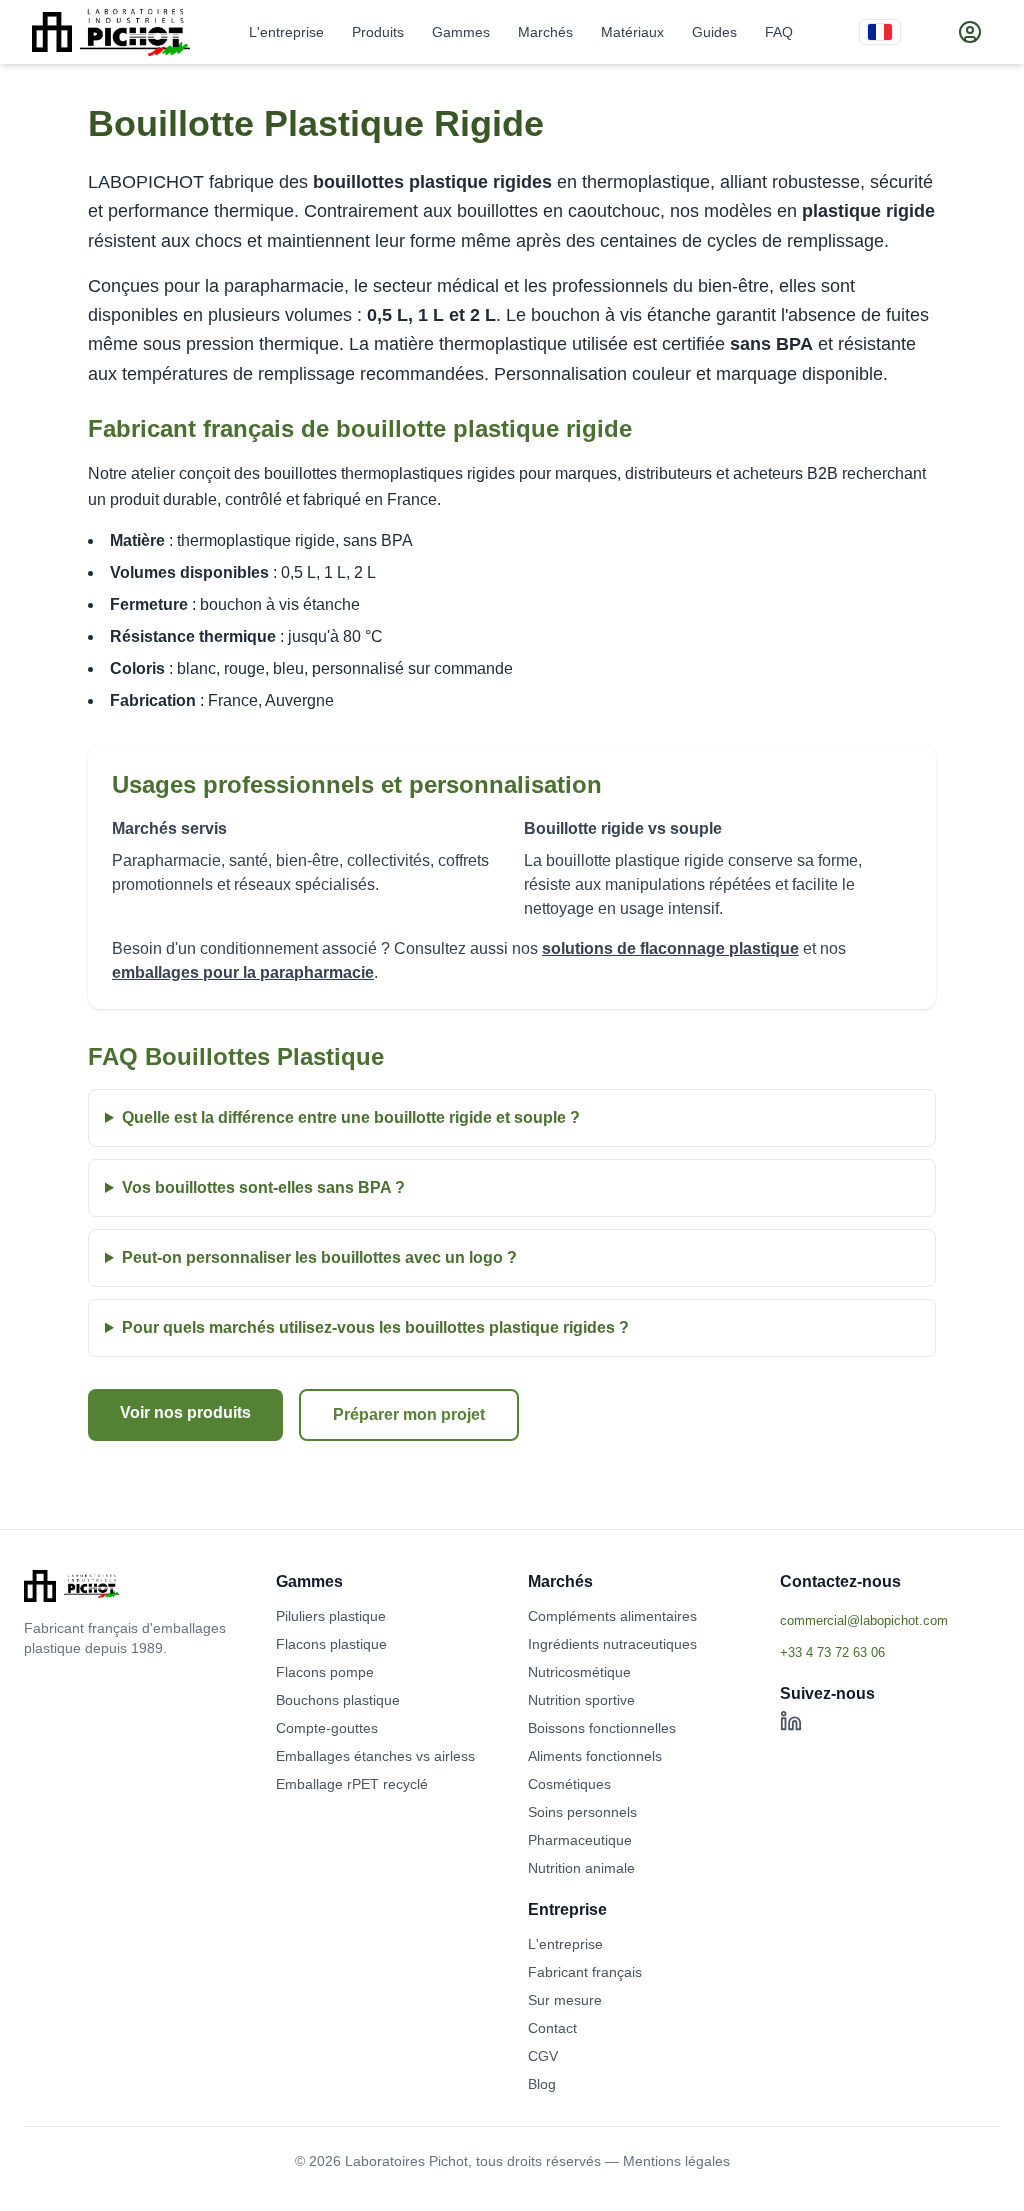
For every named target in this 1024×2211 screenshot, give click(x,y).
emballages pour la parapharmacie (243, 972)
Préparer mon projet (409, 1414)
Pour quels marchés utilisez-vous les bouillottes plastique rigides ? (375, 1327)
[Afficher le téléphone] (890, 1652)
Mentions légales (676, 2161)
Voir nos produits (185, 1412)
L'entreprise (286, 32)
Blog (542, 2084)
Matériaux (632, 32)
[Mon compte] (970, 32)
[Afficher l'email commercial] (890, 1620)
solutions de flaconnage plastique (670, 948)
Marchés (545, 32)
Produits (378, 32)
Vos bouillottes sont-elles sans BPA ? (263, 1187)
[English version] (880, 32)
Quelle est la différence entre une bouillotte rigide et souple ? (351, 1117)
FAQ (779, 32)
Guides (714, 32)
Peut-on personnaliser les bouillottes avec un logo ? (319, 1257)
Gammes (461, 32)
